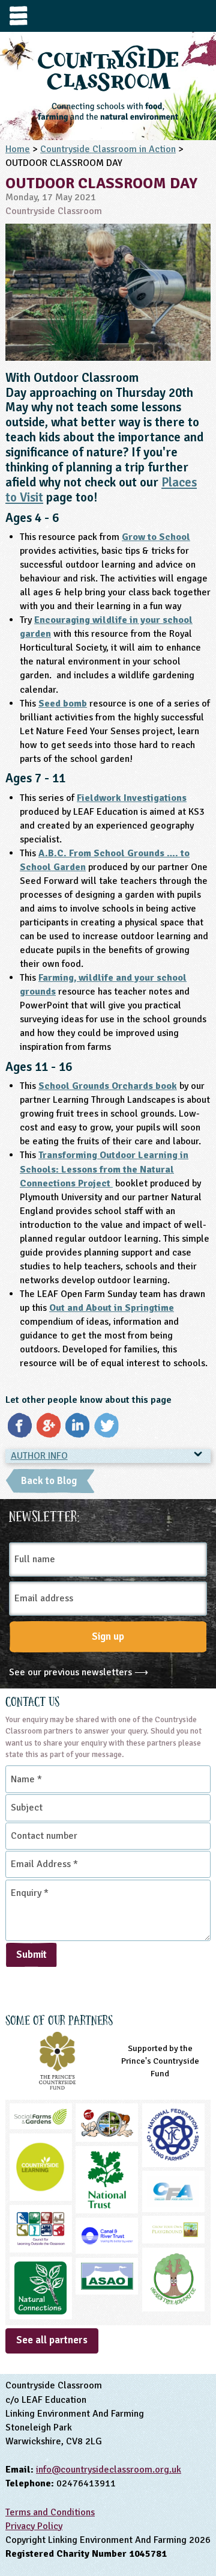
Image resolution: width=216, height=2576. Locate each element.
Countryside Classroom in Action (108, 149)
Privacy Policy (34, 2526)
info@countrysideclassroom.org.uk (109, 2470)
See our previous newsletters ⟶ (79, 1672)
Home (18, 149)
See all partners (52, 2340)
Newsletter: (44, 1515)
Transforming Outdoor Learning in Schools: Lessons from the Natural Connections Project (104, 1169)
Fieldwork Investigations (132, 798)
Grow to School (156, 537)
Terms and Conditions (50, 2512)
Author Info (39, 1456)
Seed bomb (63, 704)
